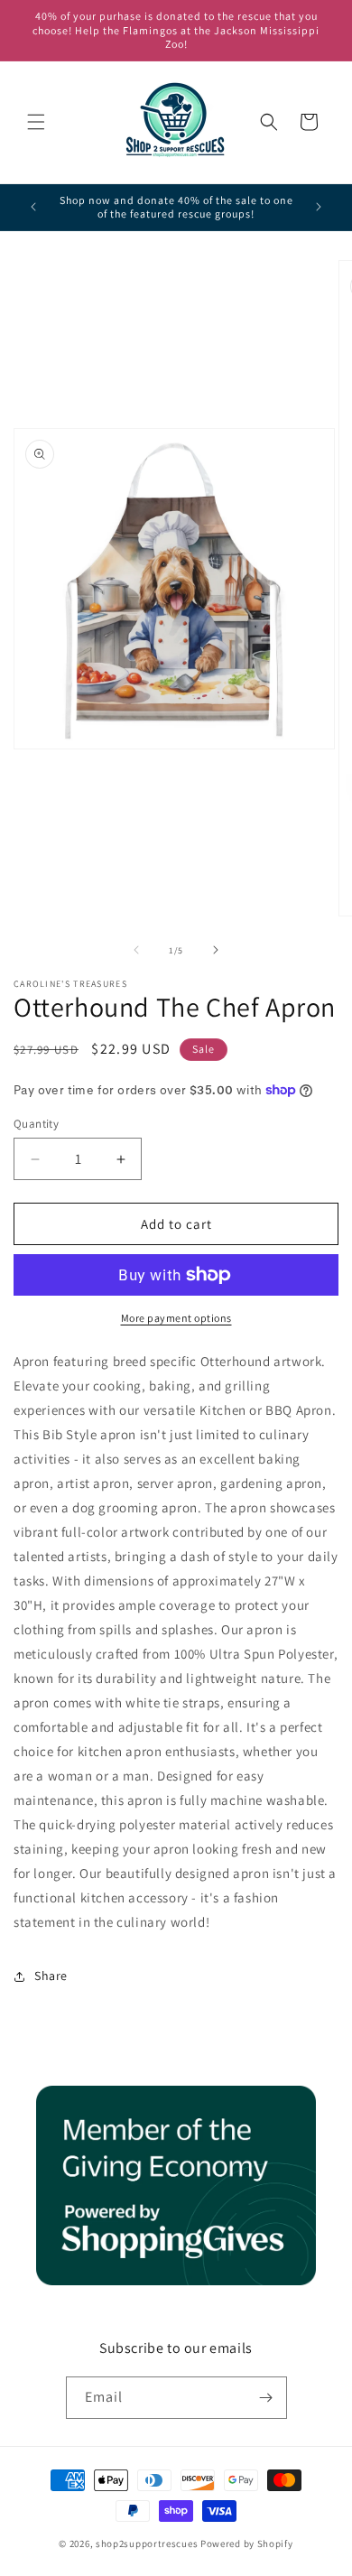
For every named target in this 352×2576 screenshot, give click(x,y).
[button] (36, 122)
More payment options (176, 1318)
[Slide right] (216, 950)
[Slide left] (136, 950)
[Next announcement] (319, 207)
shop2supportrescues (147, 2543)
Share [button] (51, 1976)
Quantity (36, 1124)
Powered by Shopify (247, 2543)
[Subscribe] (266, 2398)
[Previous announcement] (33, 207)
